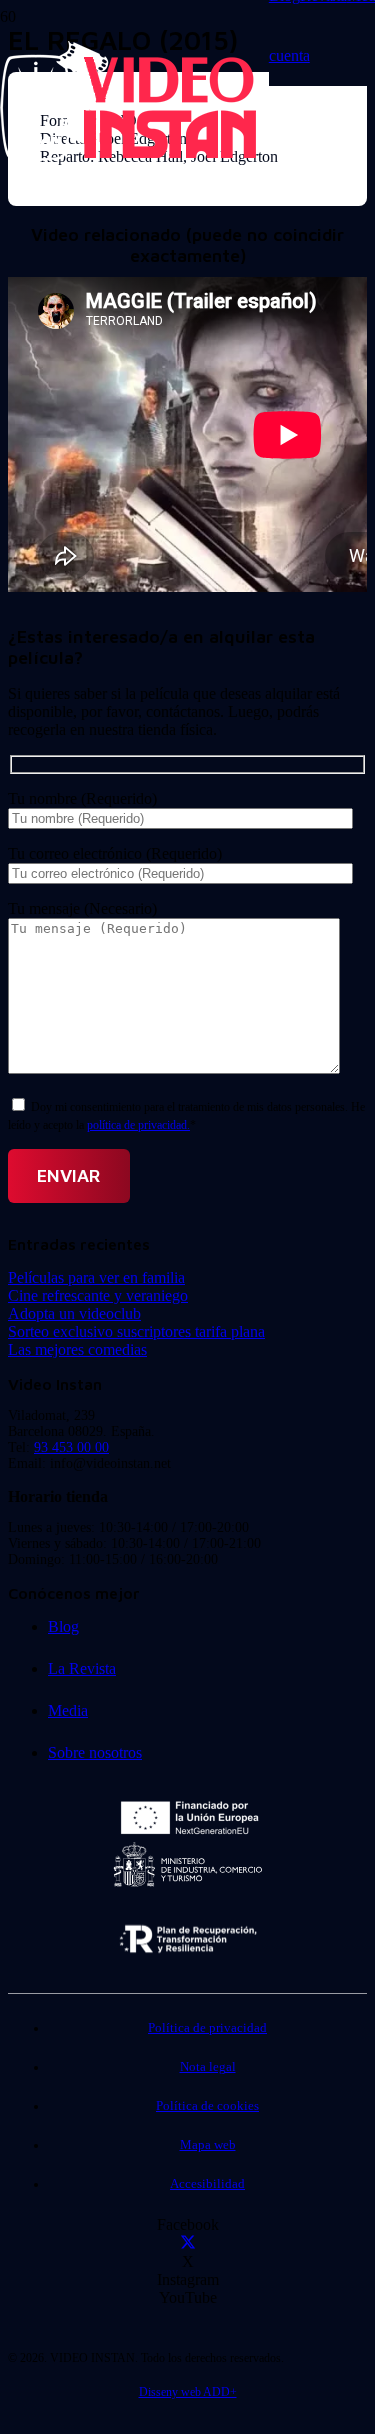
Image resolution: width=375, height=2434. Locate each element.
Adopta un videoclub (74, 1313)
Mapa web (208, 2145)
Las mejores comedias (77, 1349)
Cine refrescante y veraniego (98, 1295)
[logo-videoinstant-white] (128, 155)
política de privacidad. (138, 1125)
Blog (63, 1626)
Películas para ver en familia (96, 1277)
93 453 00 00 (71, 1447)
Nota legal (208, 2067)
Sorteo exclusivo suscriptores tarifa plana (136, 1331)
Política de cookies (207, 2106)
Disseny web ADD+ (188, 2392)
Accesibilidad (207, 2184)
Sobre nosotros (95, 1752)
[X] (188, 2243)
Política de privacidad (207, 2028)
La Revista (82, 1668)
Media (68, 1710)
